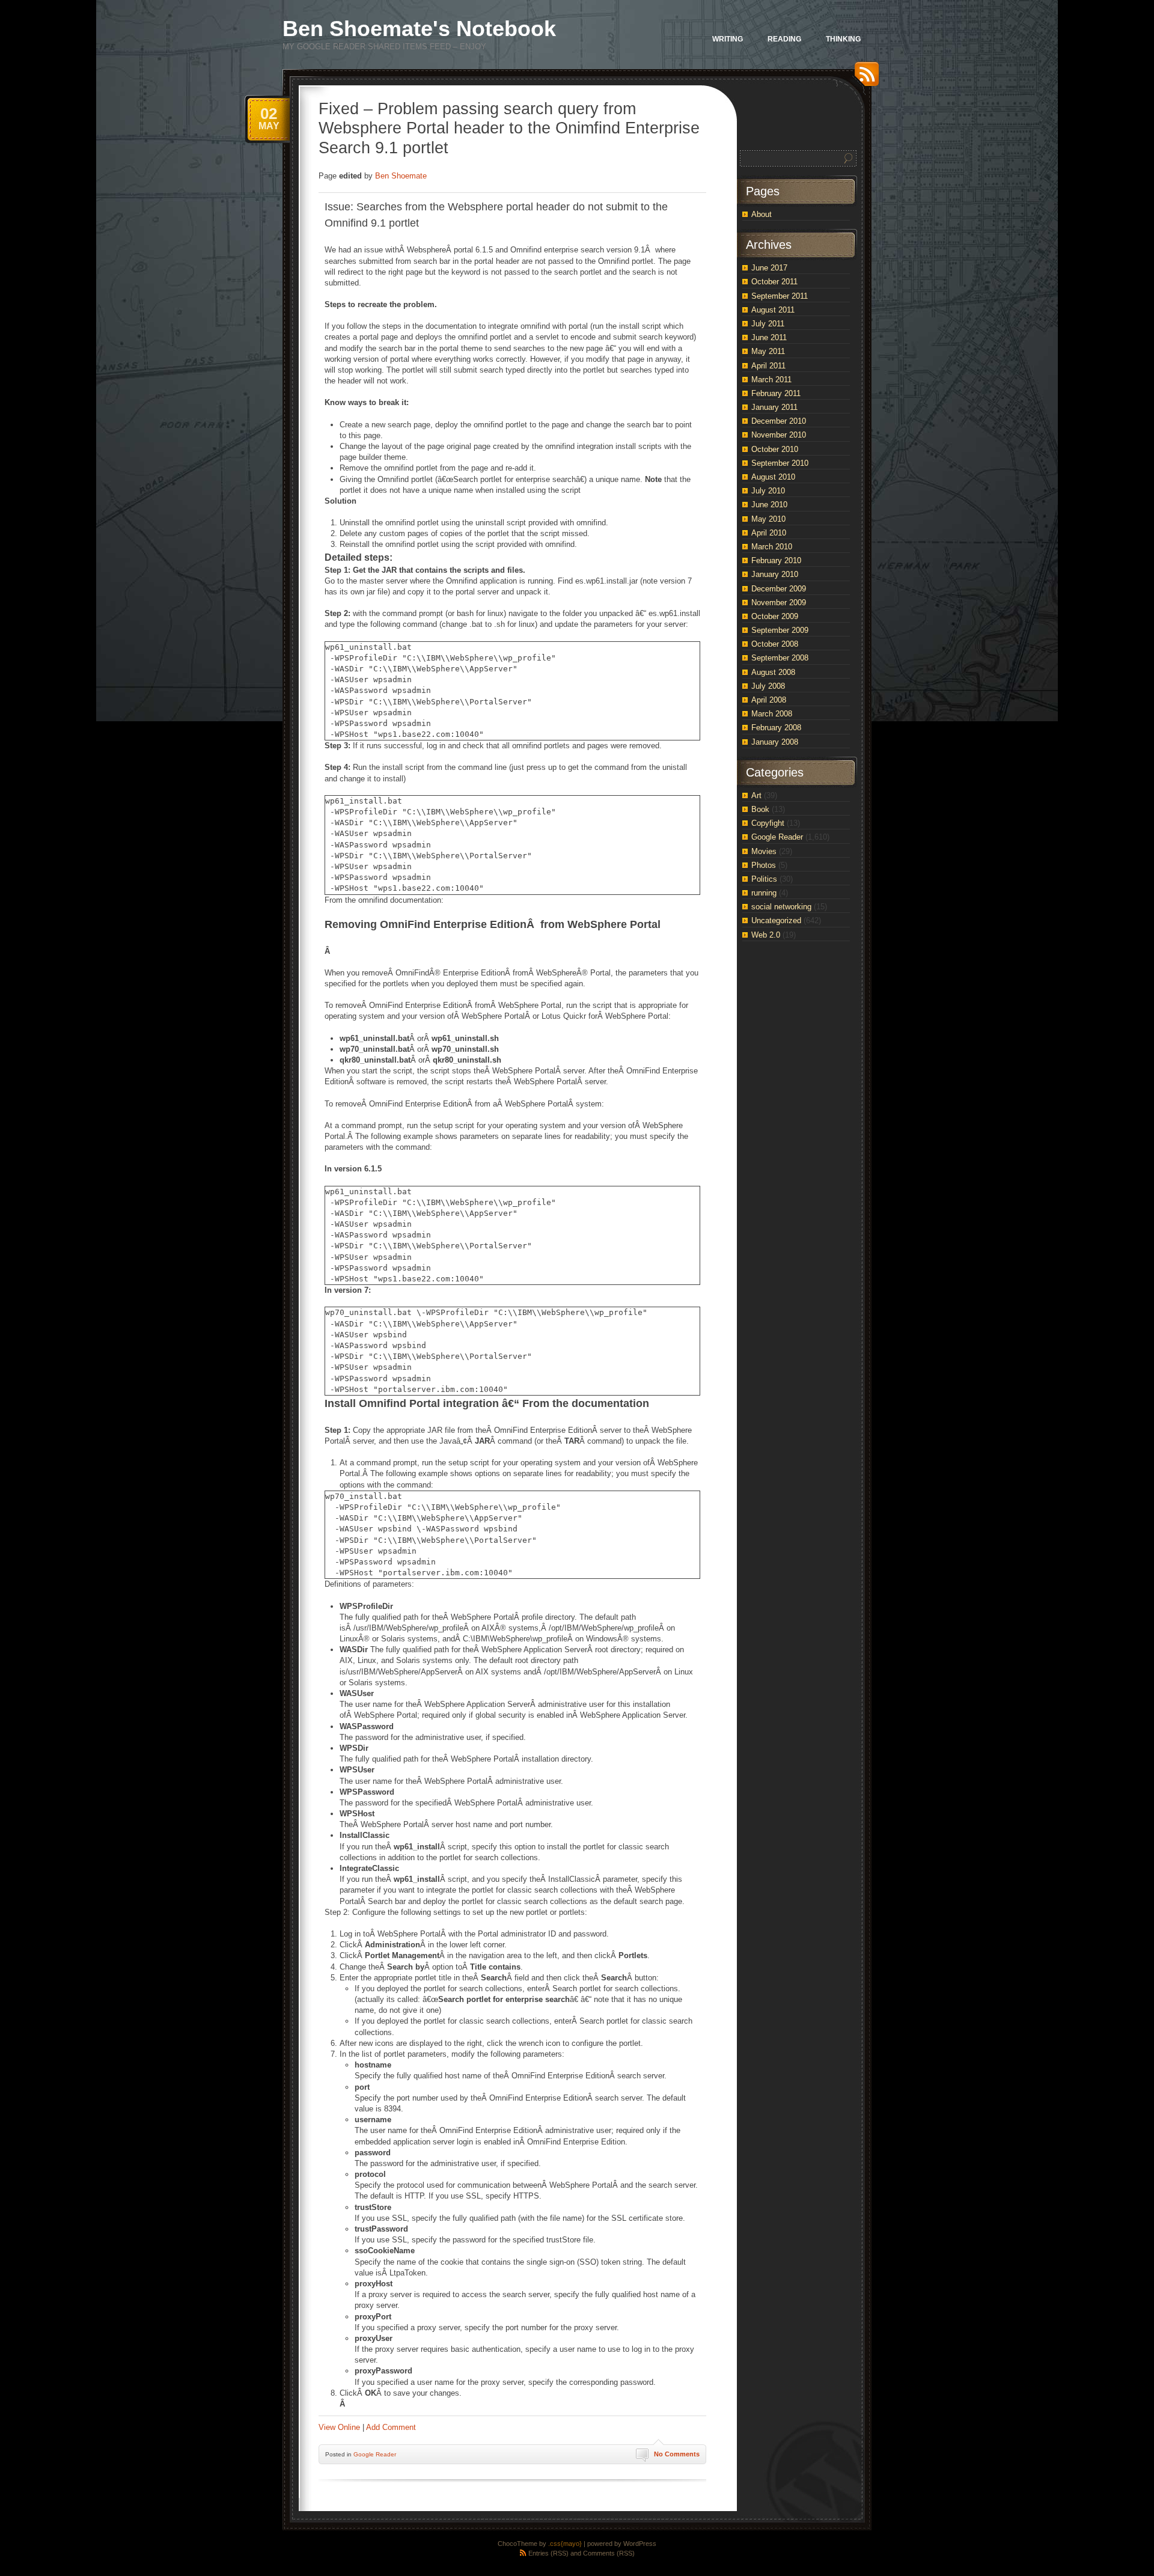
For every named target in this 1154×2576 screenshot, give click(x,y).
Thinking (843, 39)
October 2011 (774, 282)
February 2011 (776, 393)
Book (760, 809)
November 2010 (779, 435)
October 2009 (775, 616)
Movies (764, 851)
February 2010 (776, 560)
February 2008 (776, 728)
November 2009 (779, 603)
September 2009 (780, 630)
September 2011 (780, 296)
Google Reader (375, 2454)
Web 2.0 (766, 935)
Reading (784, 39)
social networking (781, 907)
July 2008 (768, 686)
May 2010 (768, 519)
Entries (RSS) (548, 2553)
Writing (728, 39)
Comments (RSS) (609, 2553)
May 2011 (768, 351)
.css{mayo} (565, 2544)
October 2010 (775, 449)
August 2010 (773, 477)
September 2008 (780, 658)
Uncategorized (776, 920)
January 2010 (775, 574)
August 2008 (773, 672)
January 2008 (775, 742)
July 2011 (768, 324)
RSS (864, 78)
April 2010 (769, 533)
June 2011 (769, 337)
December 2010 (779, 421)
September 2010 (780, 463)
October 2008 (775, 644)
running (764, 893)
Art (756, 795)
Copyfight (768, 823)
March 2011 (771, 380)
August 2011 (773, 310)
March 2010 (772, 547)
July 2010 (768, 491)
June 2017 (769, 268)
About (762, 214)
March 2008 (772, 714)
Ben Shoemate (401, 176)
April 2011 (768, 366)
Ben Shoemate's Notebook (419, 29)
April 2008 (769, 700)
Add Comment (391, 2427)
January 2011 (774, 407)
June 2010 (769, 505)
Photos (764, 865)
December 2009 (779, 589)
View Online (339, 2427)
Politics (764, 879)
